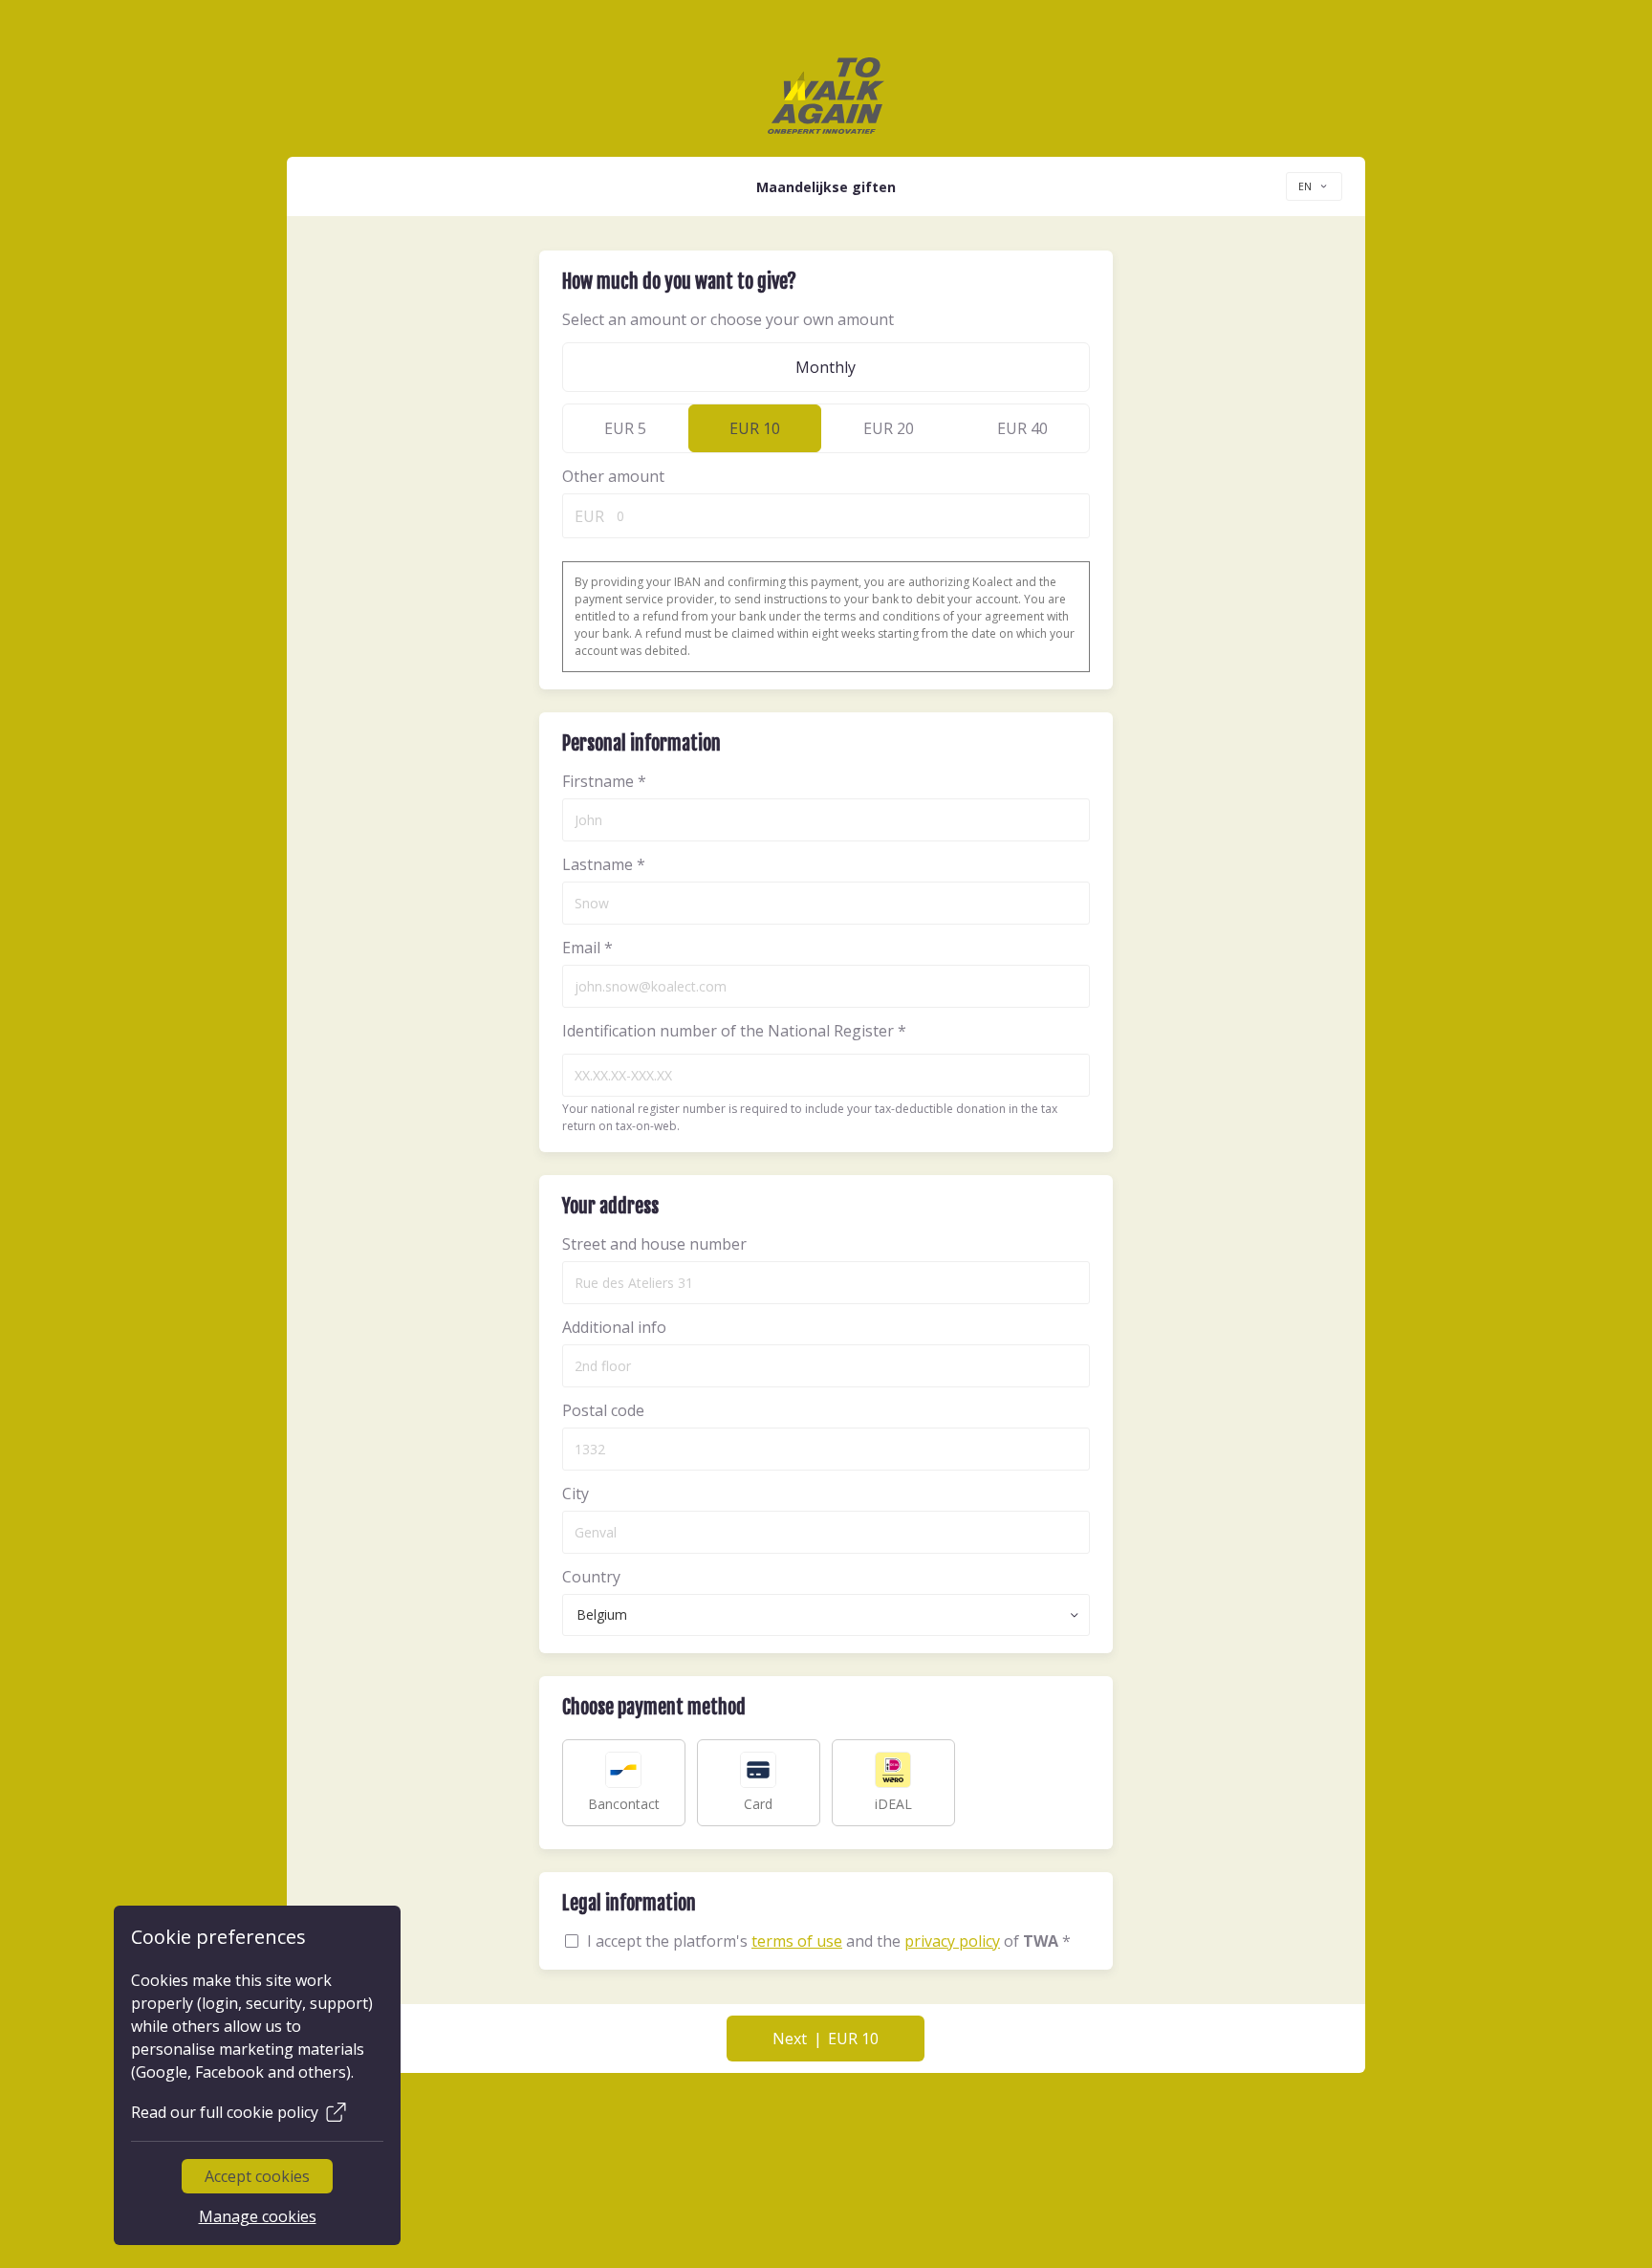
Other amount (613, 476)
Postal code (603, 1410)
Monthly (826, 367)
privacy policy (952, 1941)
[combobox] (1314, 186)
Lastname (604, 864)
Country (591, 1577)
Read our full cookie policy (225, 2112)
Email (587, 948)
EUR (589, 516)
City (576, 1494)
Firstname (604, 781)
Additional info (614, 1327)
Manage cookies (257, 2216)
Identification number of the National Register (734, 1031)
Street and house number (654, 1244)
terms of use (797, 1941)
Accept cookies (257, 2176)
